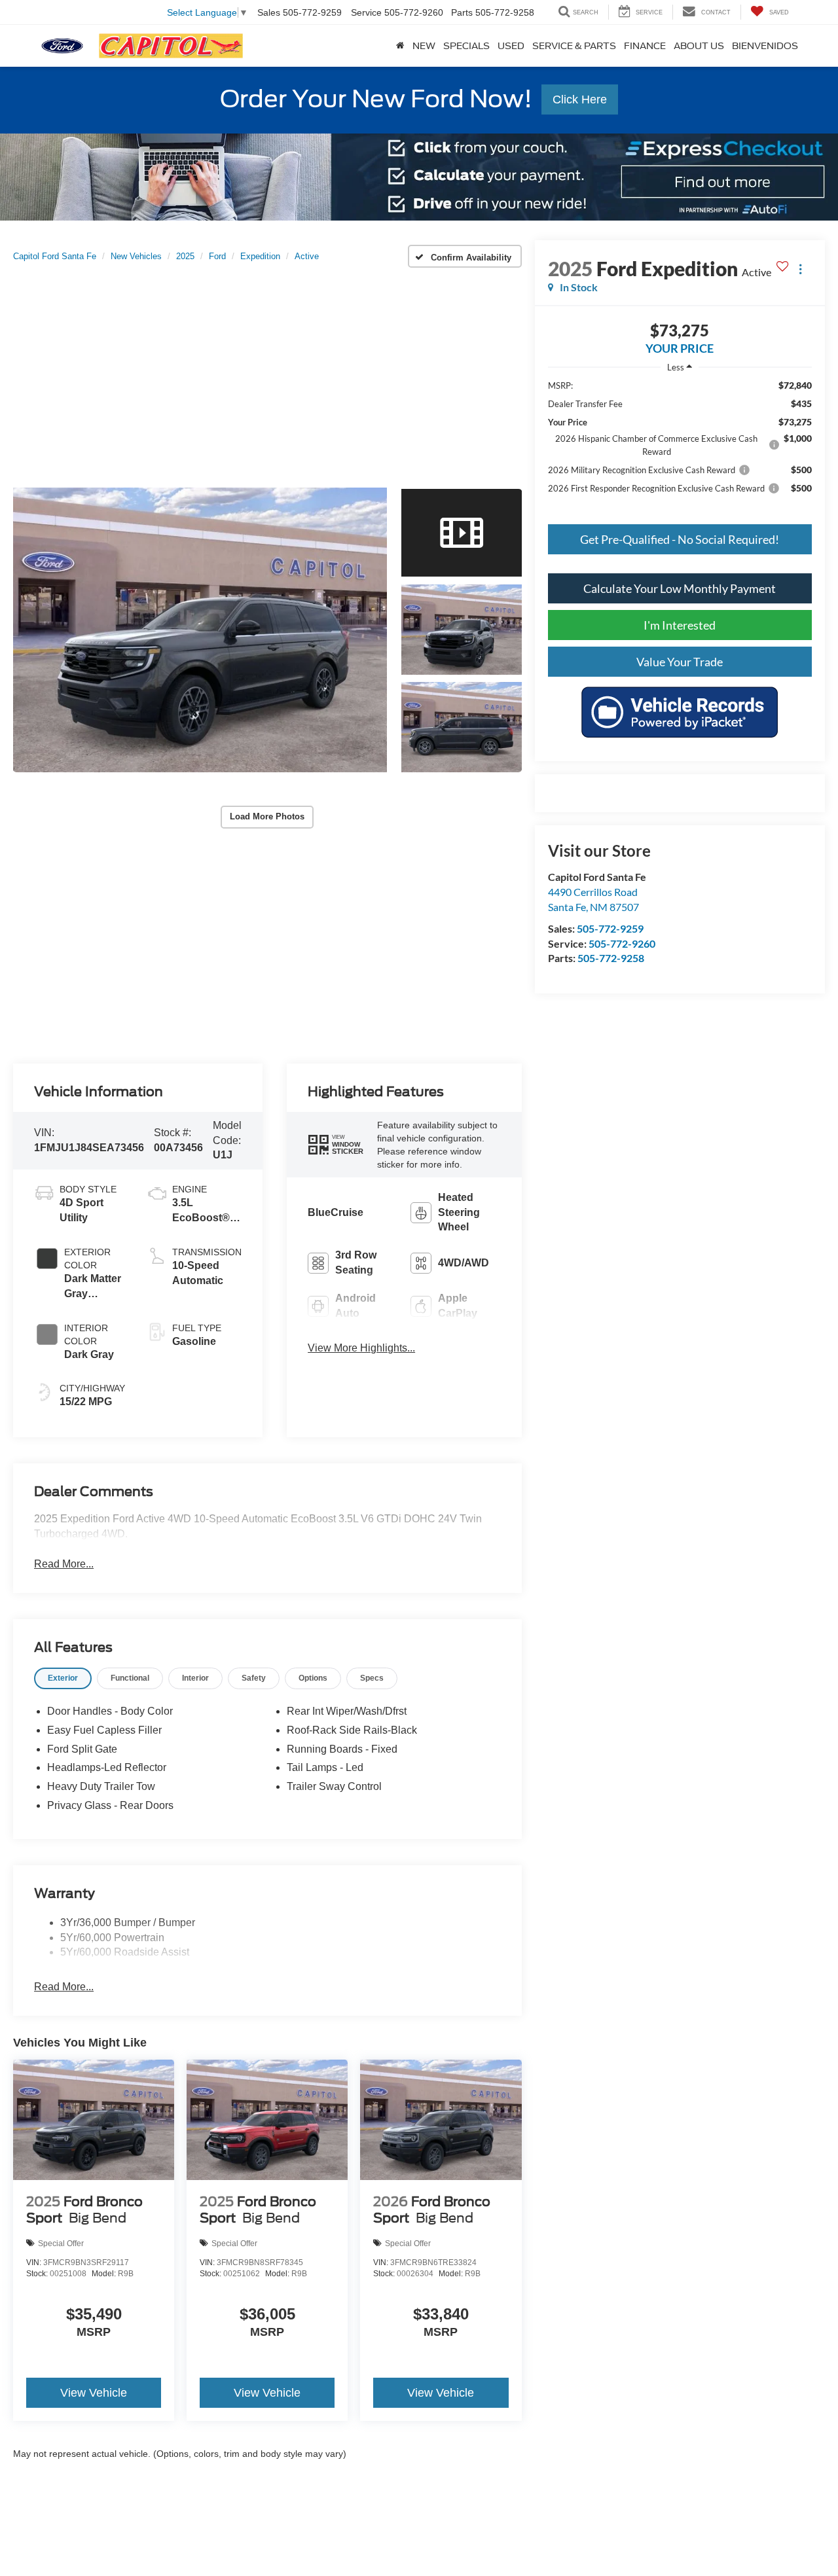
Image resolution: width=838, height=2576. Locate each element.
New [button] (424, 46)
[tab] (63, 1678)
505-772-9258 (611, 958)
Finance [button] (645, 46)
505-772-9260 (622, 943)
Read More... (64, 1564)
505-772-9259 (610, 928)
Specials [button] (466, 46)
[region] (680, 443)
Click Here (580, 99)
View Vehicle (94, 2393)
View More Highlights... (361, 1348)
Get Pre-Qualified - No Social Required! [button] (680, 539)
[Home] (400, 46)
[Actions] (800, 269)
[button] (200, 630)
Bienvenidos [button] (765, 46)
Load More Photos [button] (267, 816)
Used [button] (511, 46)
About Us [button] (699, 46)
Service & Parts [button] (574, 46)
